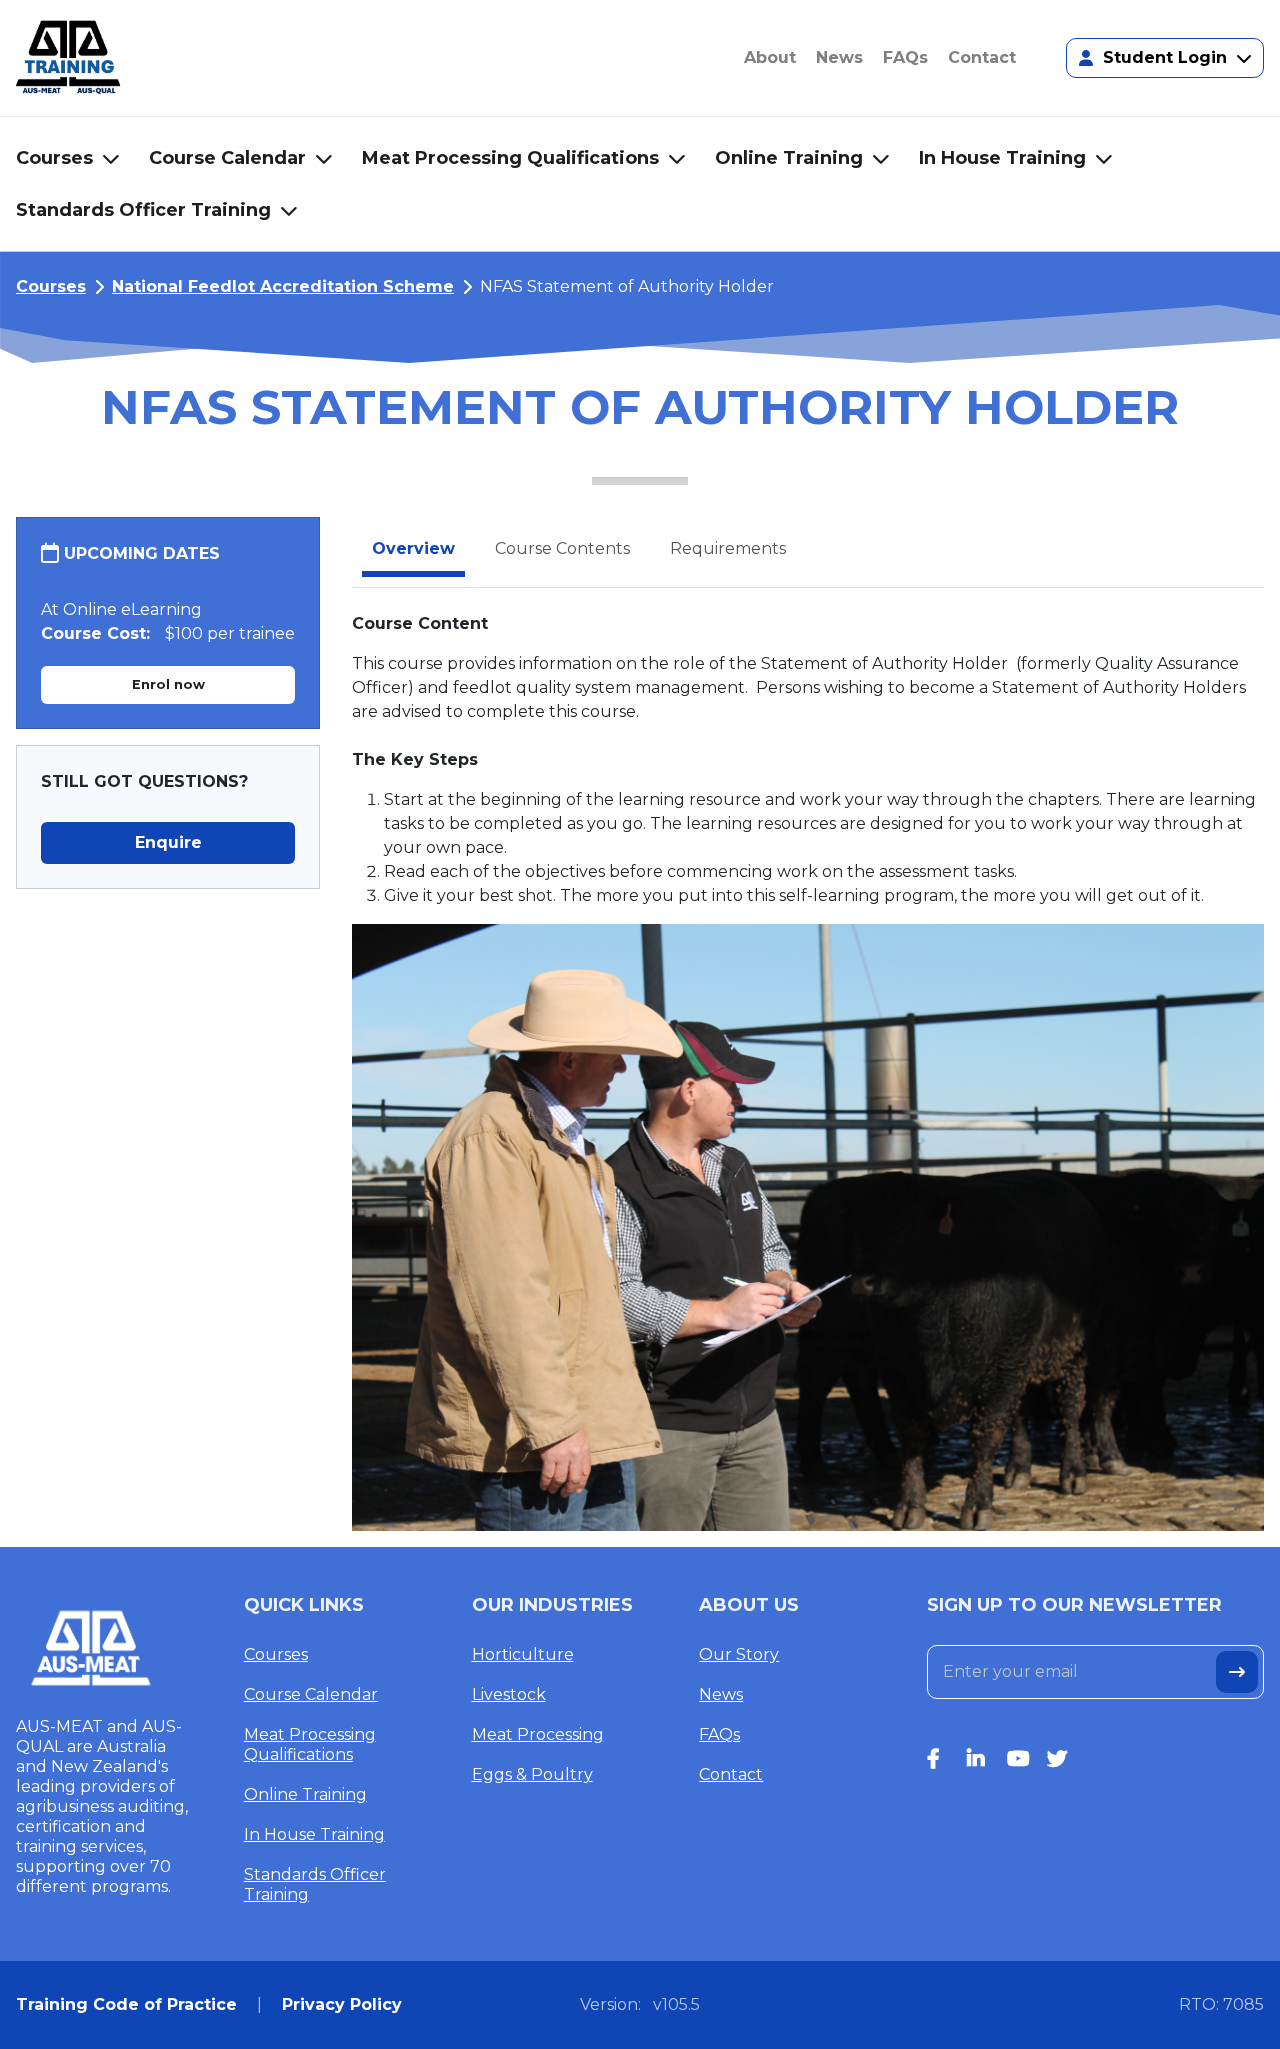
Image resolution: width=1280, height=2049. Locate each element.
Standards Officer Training (315, 1884)
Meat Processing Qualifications (310, 1744)
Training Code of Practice (126, 2004)
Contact (731, 1774)
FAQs (719, 1734)
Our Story (739, 1654)
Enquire (168, 842)
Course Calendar (311, 1694)
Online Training (305, 1794)
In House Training (314, 1834)
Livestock (509, 1694)
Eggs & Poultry (532, 1774)
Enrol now (168, 684)
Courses (51, 286)
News (721, 1694)
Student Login (1165, 57)
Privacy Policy (342, 2004)
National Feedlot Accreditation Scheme (283, 286)
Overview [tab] (413, 548)
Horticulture (523, 1654)
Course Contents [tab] (562, 548)
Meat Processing (538, 1734)
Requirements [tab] (728, 548)
